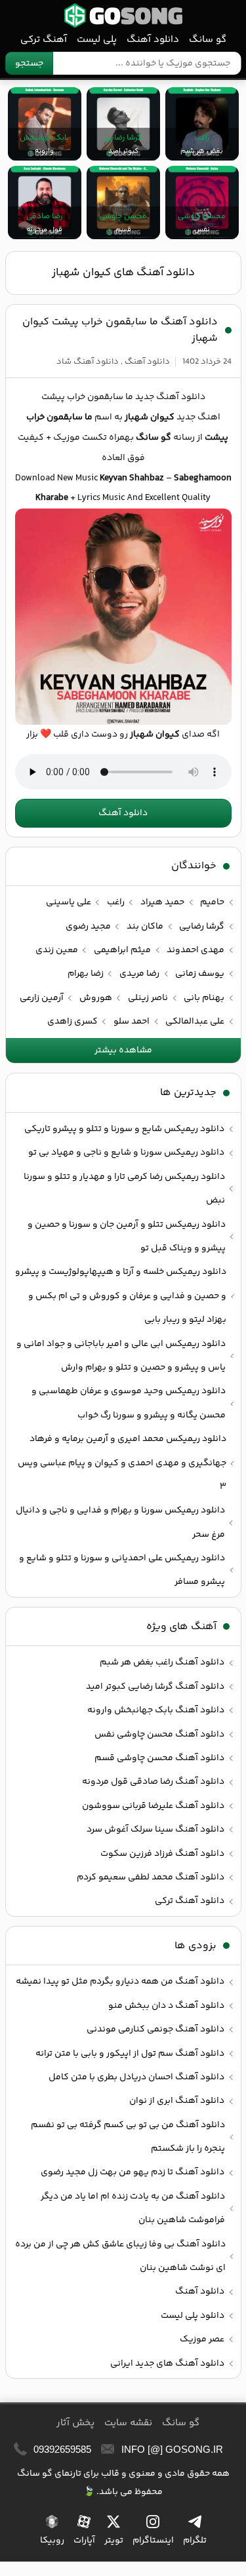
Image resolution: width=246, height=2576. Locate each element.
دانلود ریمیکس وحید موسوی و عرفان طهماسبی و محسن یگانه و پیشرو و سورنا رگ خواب (129, 1403)
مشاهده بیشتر (123, 1050)
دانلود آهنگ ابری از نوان (177, 2101)
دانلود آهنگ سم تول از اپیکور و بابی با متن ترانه (130, 2054)
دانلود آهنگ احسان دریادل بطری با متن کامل (136, 2077)
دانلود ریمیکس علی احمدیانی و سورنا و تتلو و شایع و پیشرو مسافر (122, 1570)
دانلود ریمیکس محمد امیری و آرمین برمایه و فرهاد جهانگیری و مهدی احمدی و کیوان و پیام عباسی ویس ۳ (122, 1463)
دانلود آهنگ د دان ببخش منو (166, 2006)
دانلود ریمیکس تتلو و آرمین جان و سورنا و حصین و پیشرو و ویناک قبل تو (127, 1237)
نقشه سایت (128, 2423)
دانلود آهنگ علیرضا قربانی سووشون (153, 1806)
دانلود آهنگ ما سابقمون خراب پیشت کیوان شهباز (120, 330)
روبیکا (52, 2541)
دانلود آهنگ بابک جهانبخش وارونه (156, 1710)
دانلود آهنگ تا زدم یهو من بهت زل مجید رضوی (133, 2172)
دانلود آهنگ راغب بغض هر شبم (162, 1663)
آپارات (84, 2541)
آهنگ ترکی (44, 40)
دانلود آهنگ (153, 40)
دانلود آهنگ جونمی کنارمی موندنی (155, 2029)
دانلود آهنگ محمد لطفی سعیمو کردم (151, 1877)
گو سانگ (123, 15)
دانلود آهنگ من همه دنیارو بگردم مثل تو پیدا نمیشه (120, 1982)
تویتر (114, 2541)
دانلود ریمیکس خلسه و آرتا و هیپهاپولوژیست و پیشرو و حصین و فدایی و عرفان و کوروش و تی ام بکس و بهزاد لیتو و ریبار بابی (121, 1296)
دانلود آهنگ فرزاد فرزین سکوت (162, 1854)
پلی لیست (97, 40)
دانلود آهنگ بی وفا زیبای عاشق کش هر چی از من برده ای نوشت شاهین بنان (120, 2256)
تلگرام (195, 2541)
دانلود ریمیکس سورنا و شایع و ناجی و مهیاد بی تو (126, 1153)
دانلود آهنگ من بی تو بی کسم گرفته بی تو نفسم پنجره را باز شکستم (128, 2137)
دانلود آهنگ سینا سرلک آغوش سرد (155, 1830)
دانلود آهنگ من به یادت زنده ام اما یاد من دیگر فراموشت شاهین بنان (133, 2208)
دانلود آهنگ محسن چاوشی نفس (159, 1735)
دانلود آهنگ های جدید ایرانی (167, 2364)
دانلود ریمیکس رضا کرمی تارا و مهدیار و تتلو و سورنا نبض (124, 1189)
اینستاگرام (153, 2541)
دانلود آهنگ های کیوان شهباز (123, 273)
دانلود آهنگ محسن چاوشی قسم (159, 1758)
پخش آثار (75, 2423)
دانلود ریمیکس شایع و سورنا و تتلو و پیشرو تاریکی (124, 1129)
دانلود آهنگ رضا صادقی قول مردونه (153, 1782)
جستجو (29, 64)
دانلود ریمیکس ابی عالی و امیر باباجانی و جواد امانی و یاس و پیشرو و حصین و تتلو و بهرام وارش (121, 1356)
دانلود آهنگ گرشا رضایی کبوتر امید (155, 1687)
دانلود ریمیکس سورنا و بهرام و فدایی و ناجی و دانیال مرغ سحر (120, 1522)
